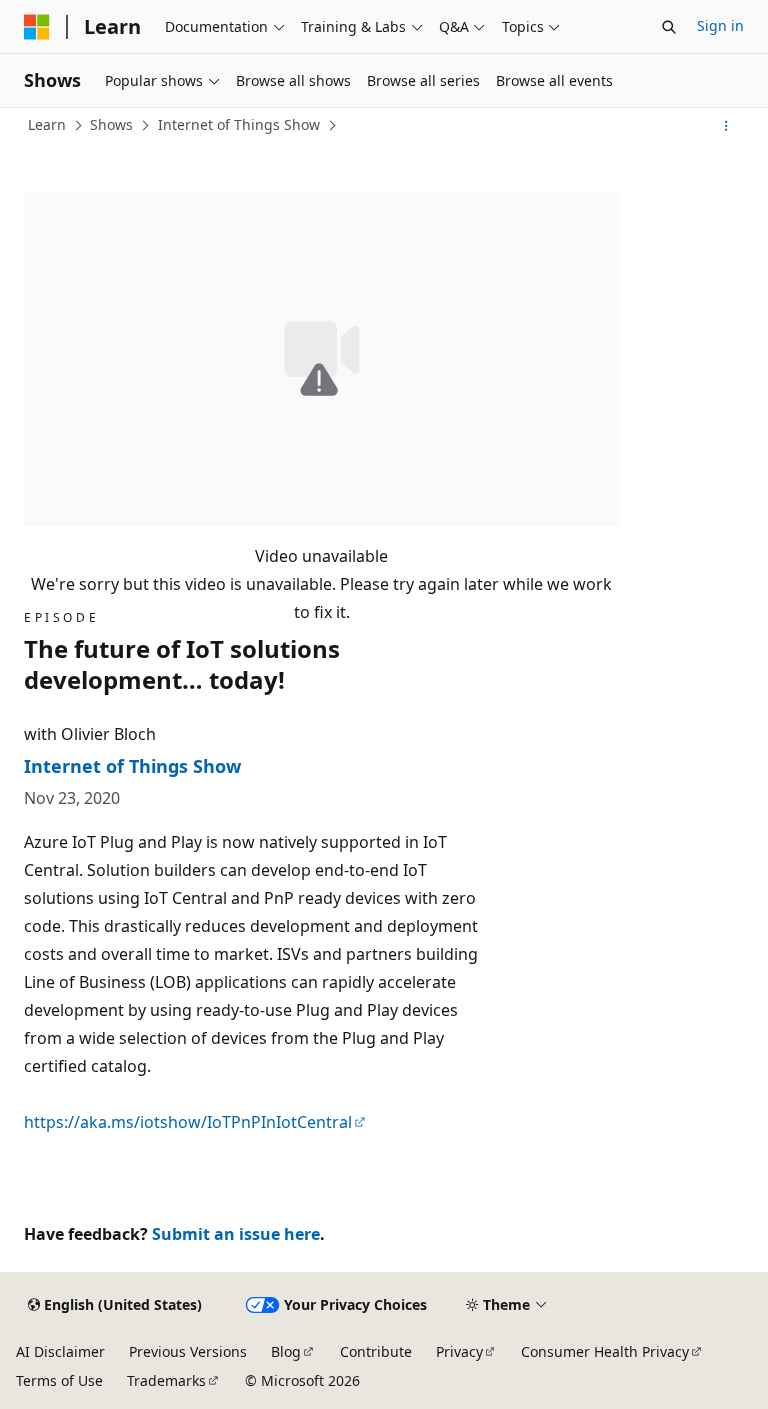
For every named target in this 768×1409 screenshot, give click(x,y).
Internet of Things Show (239, 124)
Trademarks (166, 1380)
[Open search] (669, 27)
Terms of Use (59, 1380)
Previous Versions (188, 1351)
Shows (111, 124)
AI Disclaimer (60, 1351)
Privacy (459, 1351)
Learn (47, 124)
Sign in (720, 25)
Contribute (376, 1351)
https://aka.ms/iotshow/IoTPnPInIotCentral (188, 1122)
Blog (286, 1351)
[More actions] (726, 126)
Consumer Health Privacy (605, 1351)
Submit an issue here (236, 1234)
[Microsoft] (37, 27)
